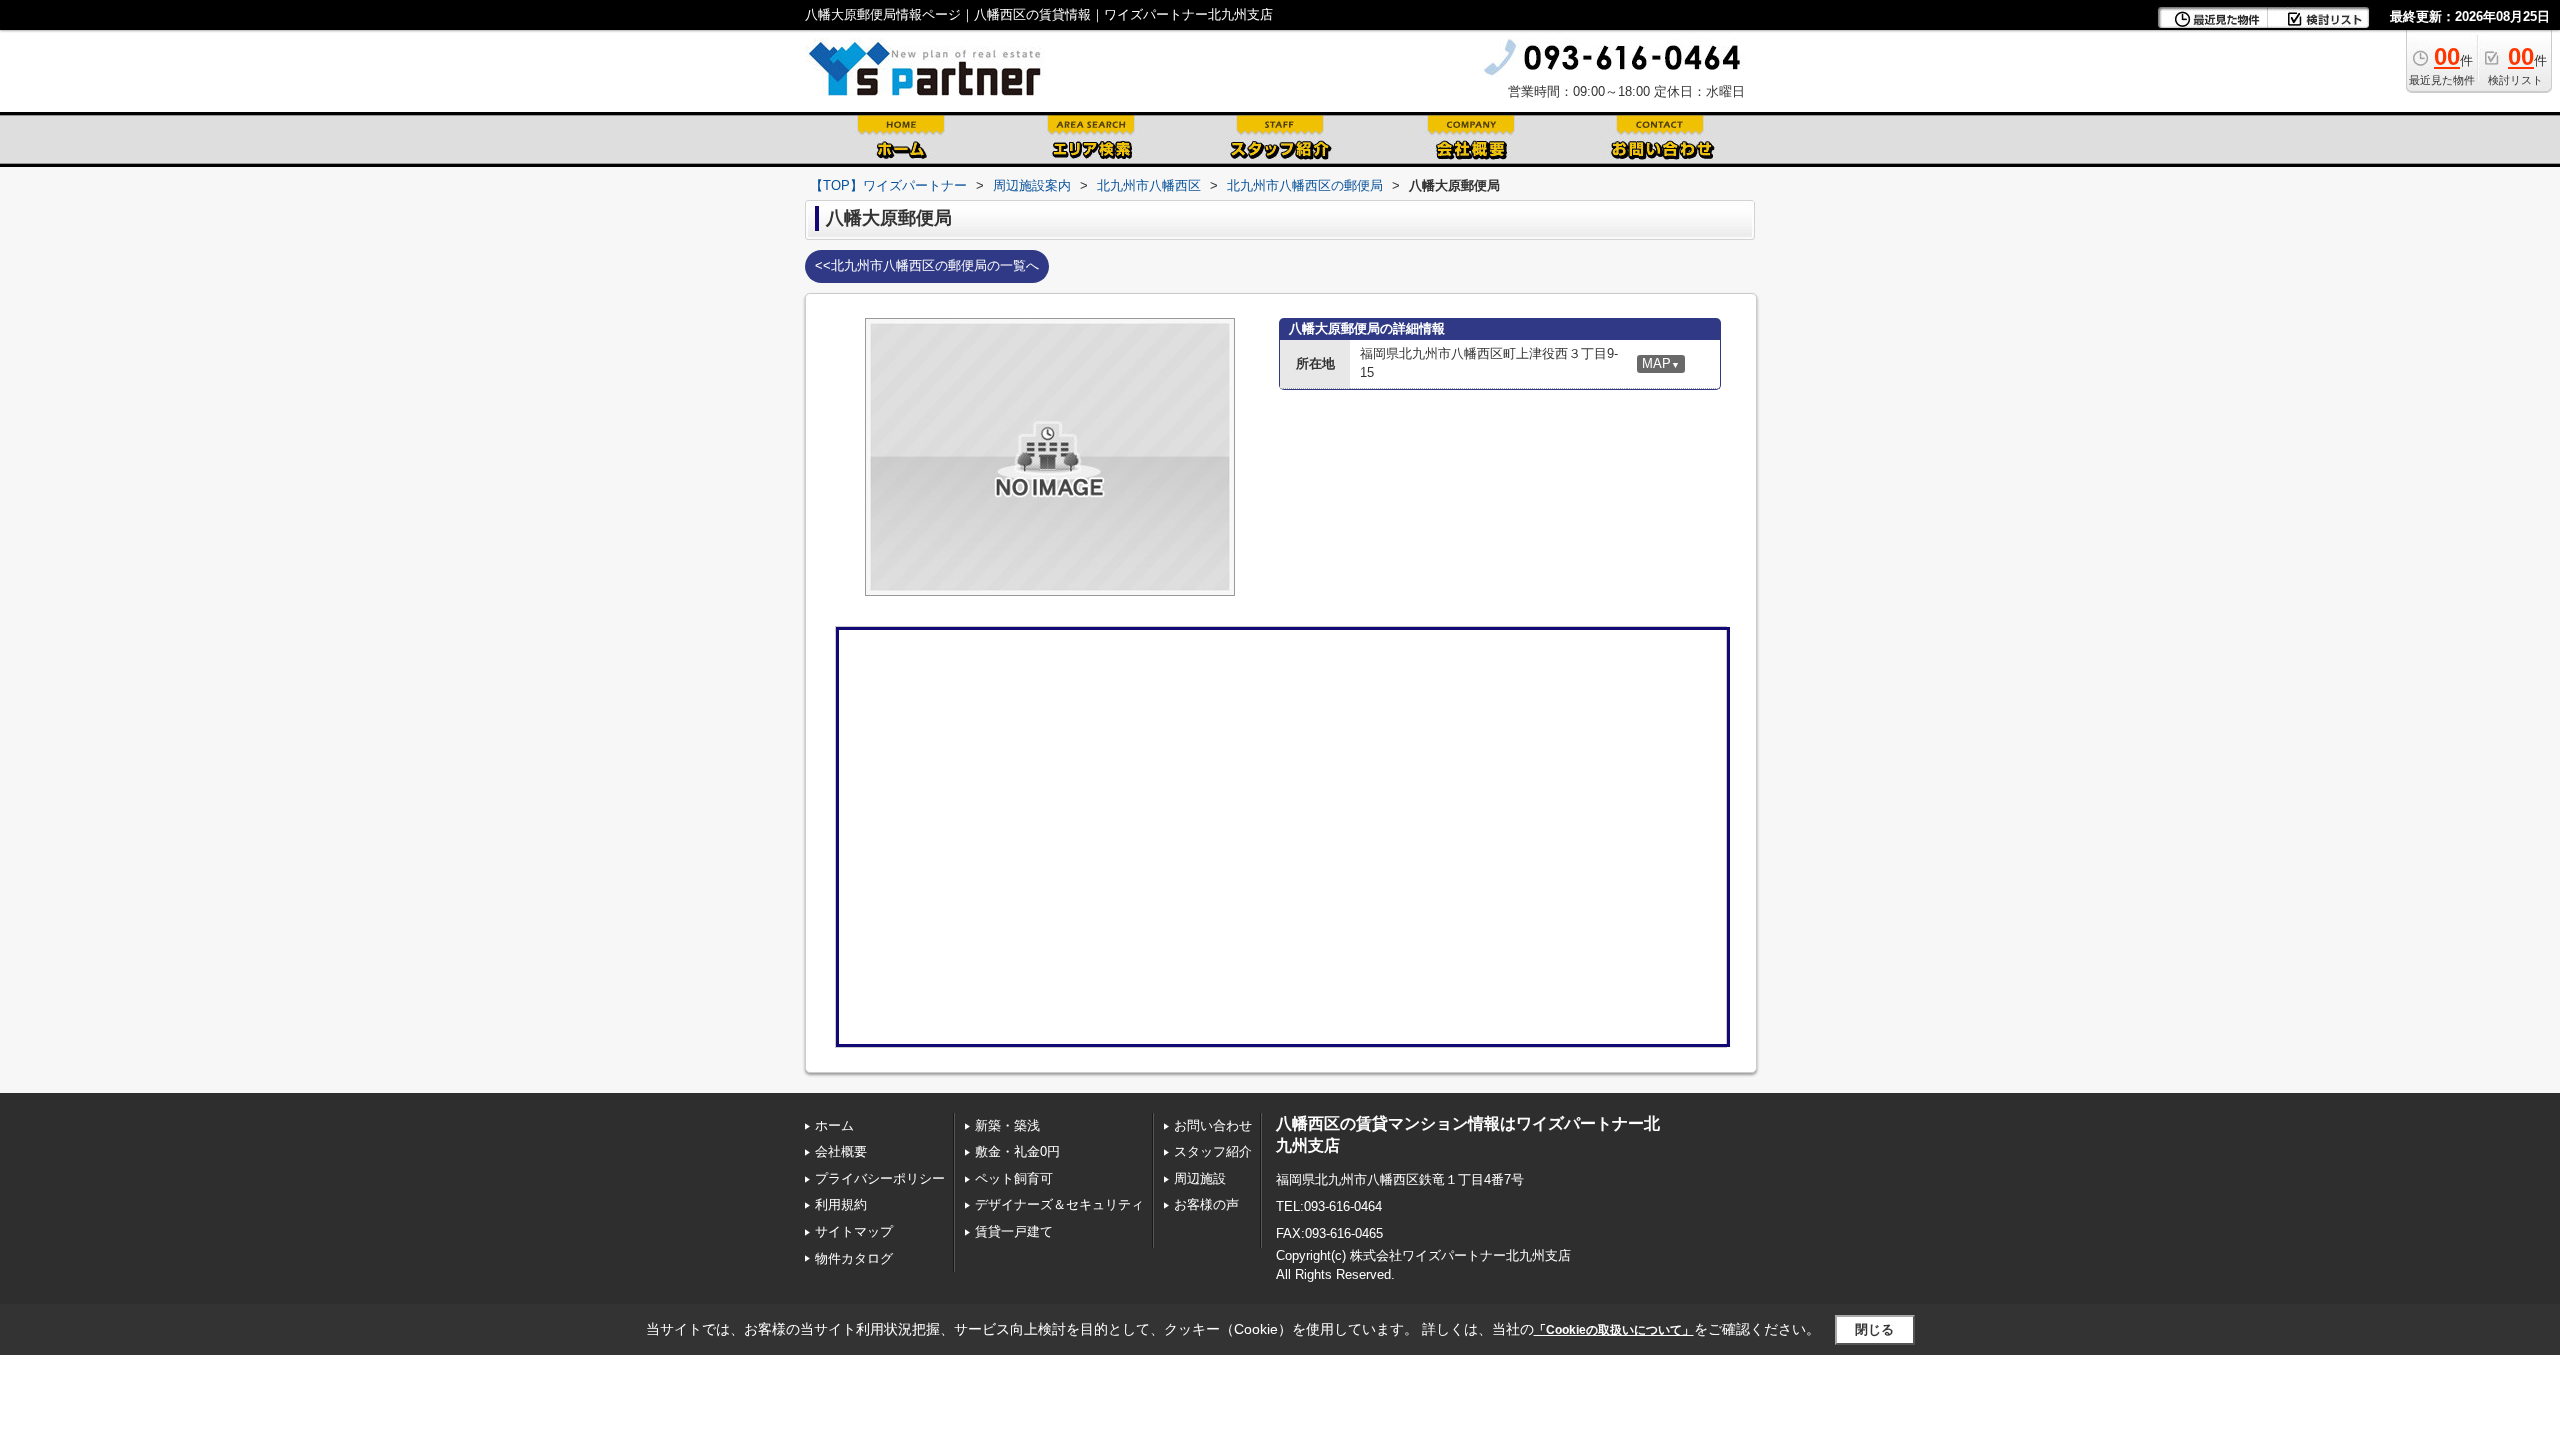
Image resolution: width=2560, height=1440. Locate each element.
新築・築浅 (1007, 1125)
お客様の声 (1206, 1204)
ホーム (834, 1125)
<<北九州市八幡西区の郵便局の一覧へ (927, 265)
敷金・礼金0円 (1017, 1151)
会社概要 (841, 1151)
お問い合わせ (1213, 1125)
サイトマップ (854, 1231)
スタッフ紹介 (1213, 1151)
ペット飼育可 (1014, 1178)
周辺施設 (1200, 1178)
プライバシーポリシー (880, 1178)
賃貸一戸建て (1014, 1231)
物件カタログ (854, 1258)
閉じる (1874, 1329)
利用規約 (841, 1204)
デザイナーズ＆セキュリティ (1059, 1204)
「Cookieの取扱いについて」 (1614, 1330)
